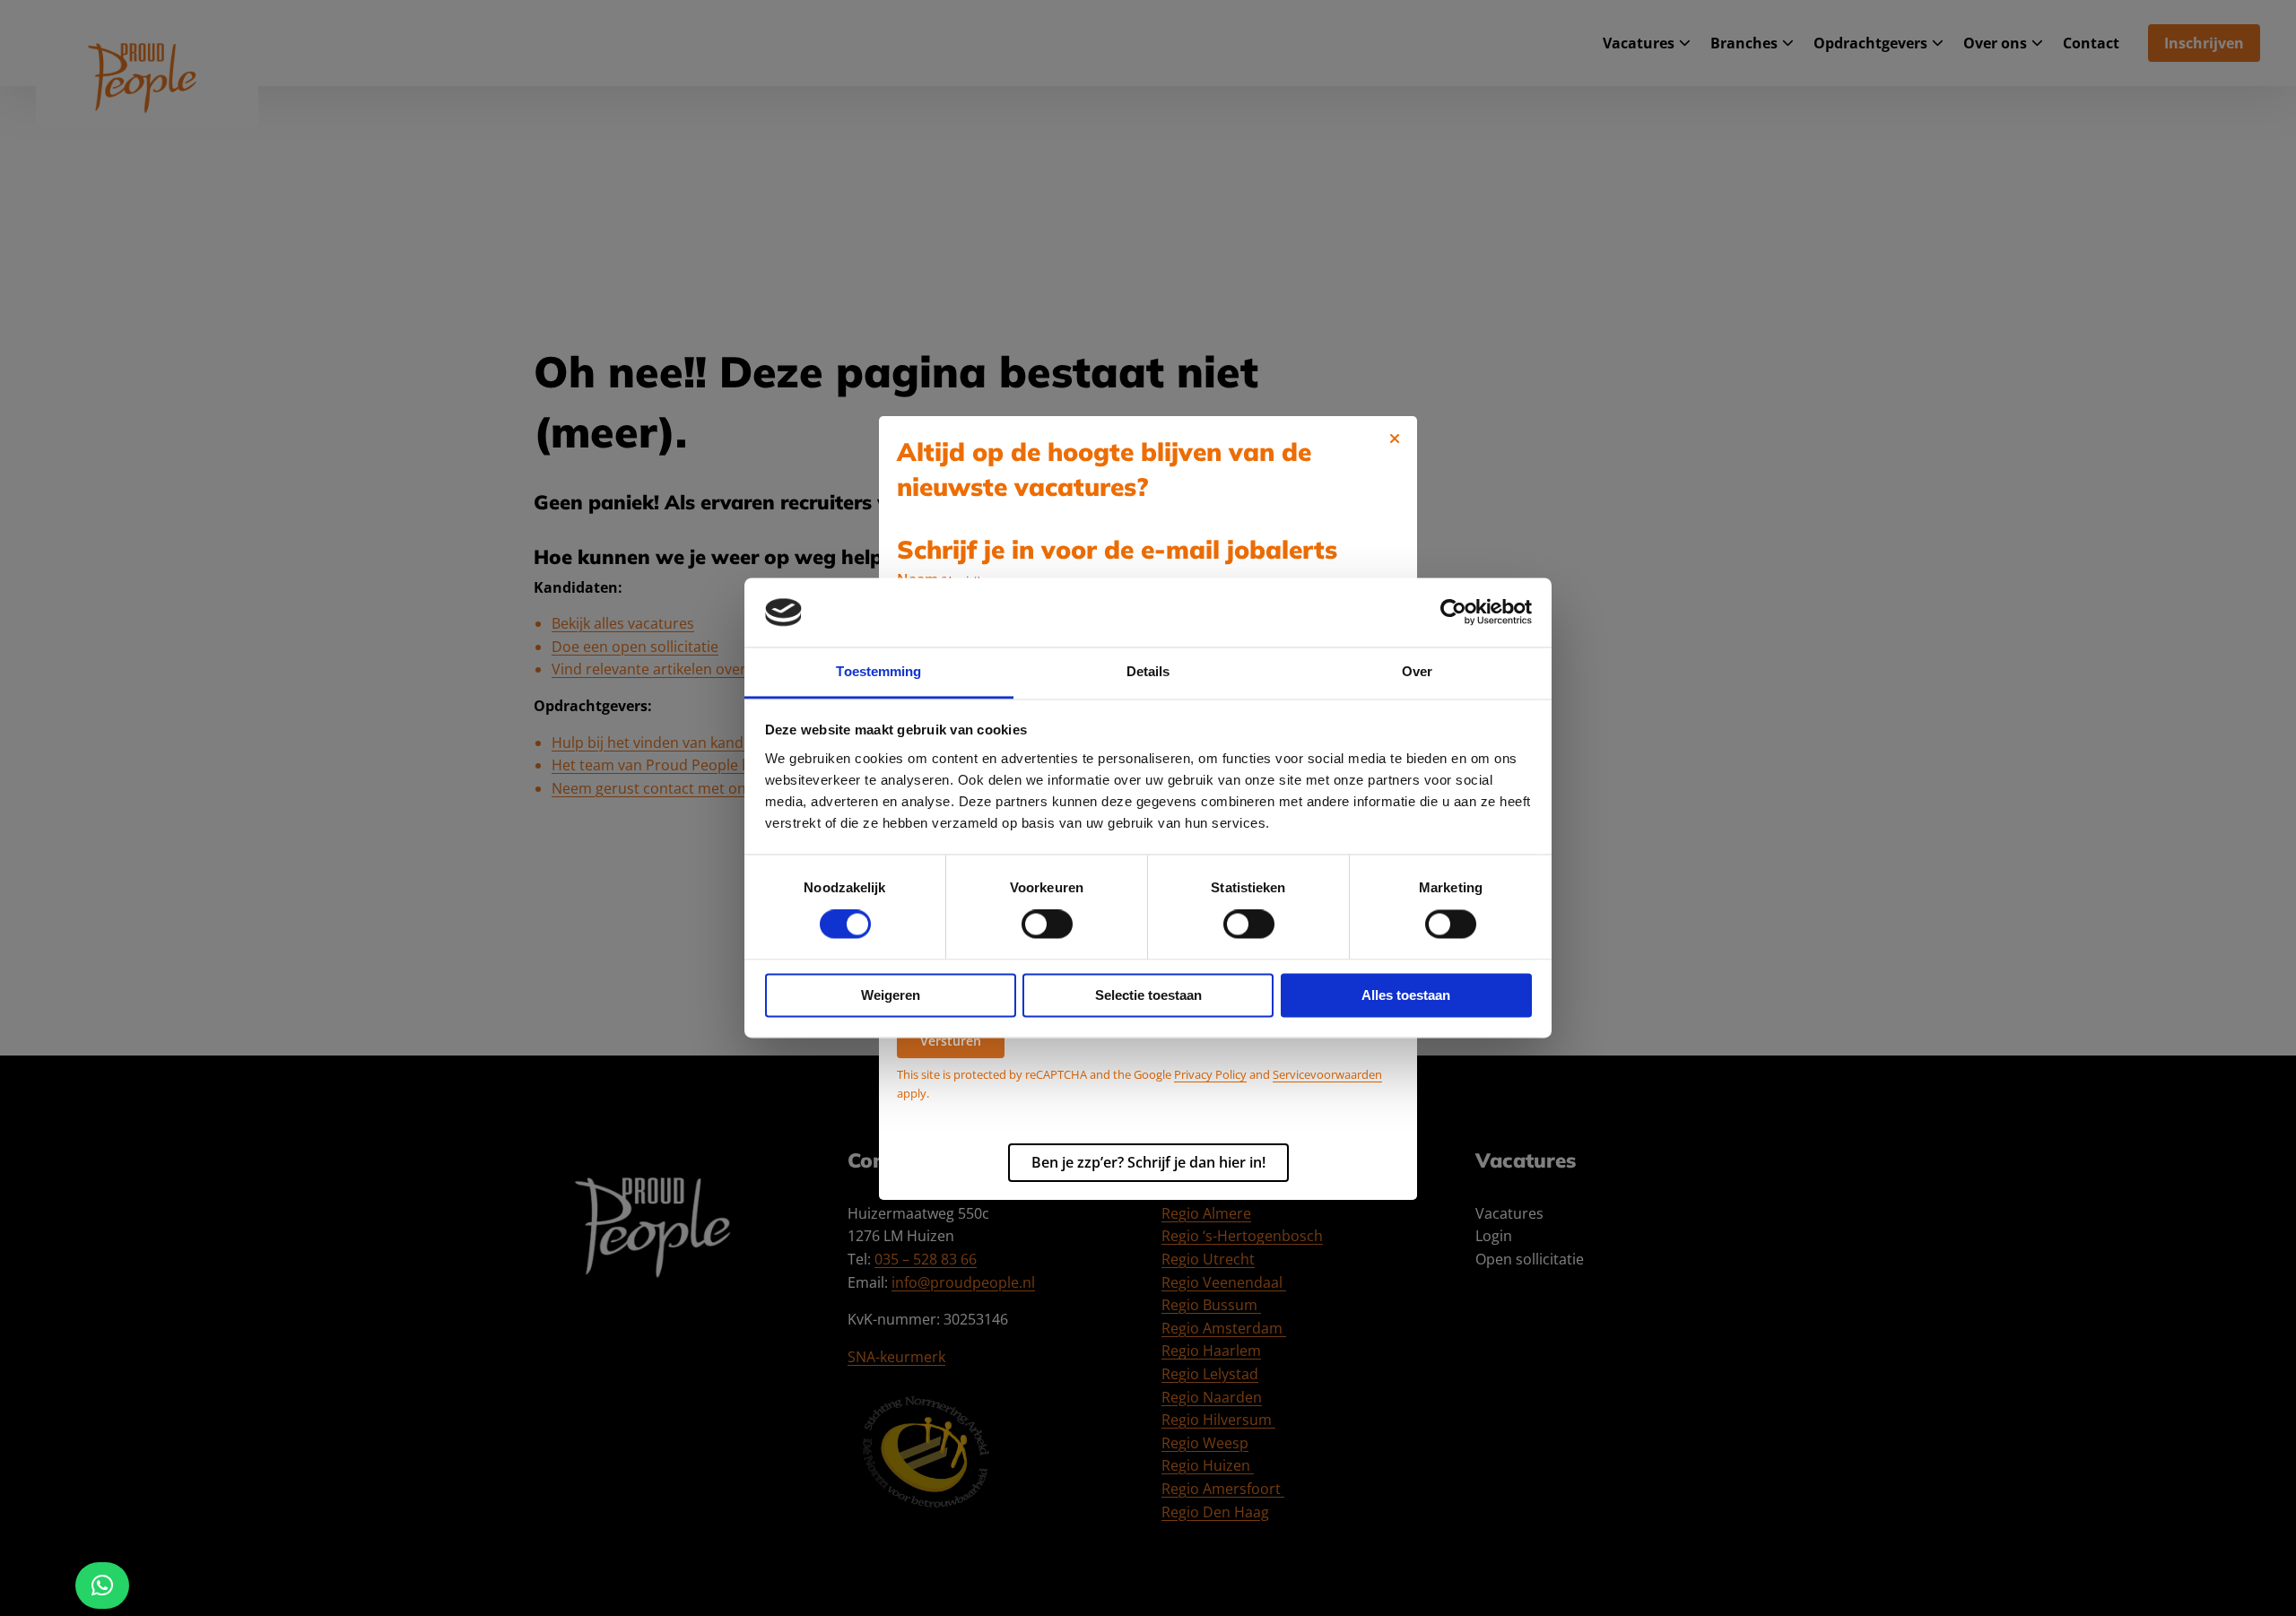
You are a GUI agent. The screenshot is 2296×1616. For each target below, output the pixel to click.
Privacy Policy (1210, 1074)
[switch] (1047, 925)
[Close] (1395, 439)
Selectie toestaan (1148, 995)
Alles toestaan (1406, 995)
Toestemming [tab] (878, 671)
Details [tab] (1148, 671)
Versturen (951, 1041)
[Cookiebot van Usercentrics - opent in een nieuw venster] (1453, 613)
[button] (102, 1586)
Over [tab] (1417, 671)
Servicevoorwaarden (1327, 1074)
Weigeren (891, 995)
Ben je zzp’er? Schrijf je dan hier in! (1148, 1162)
